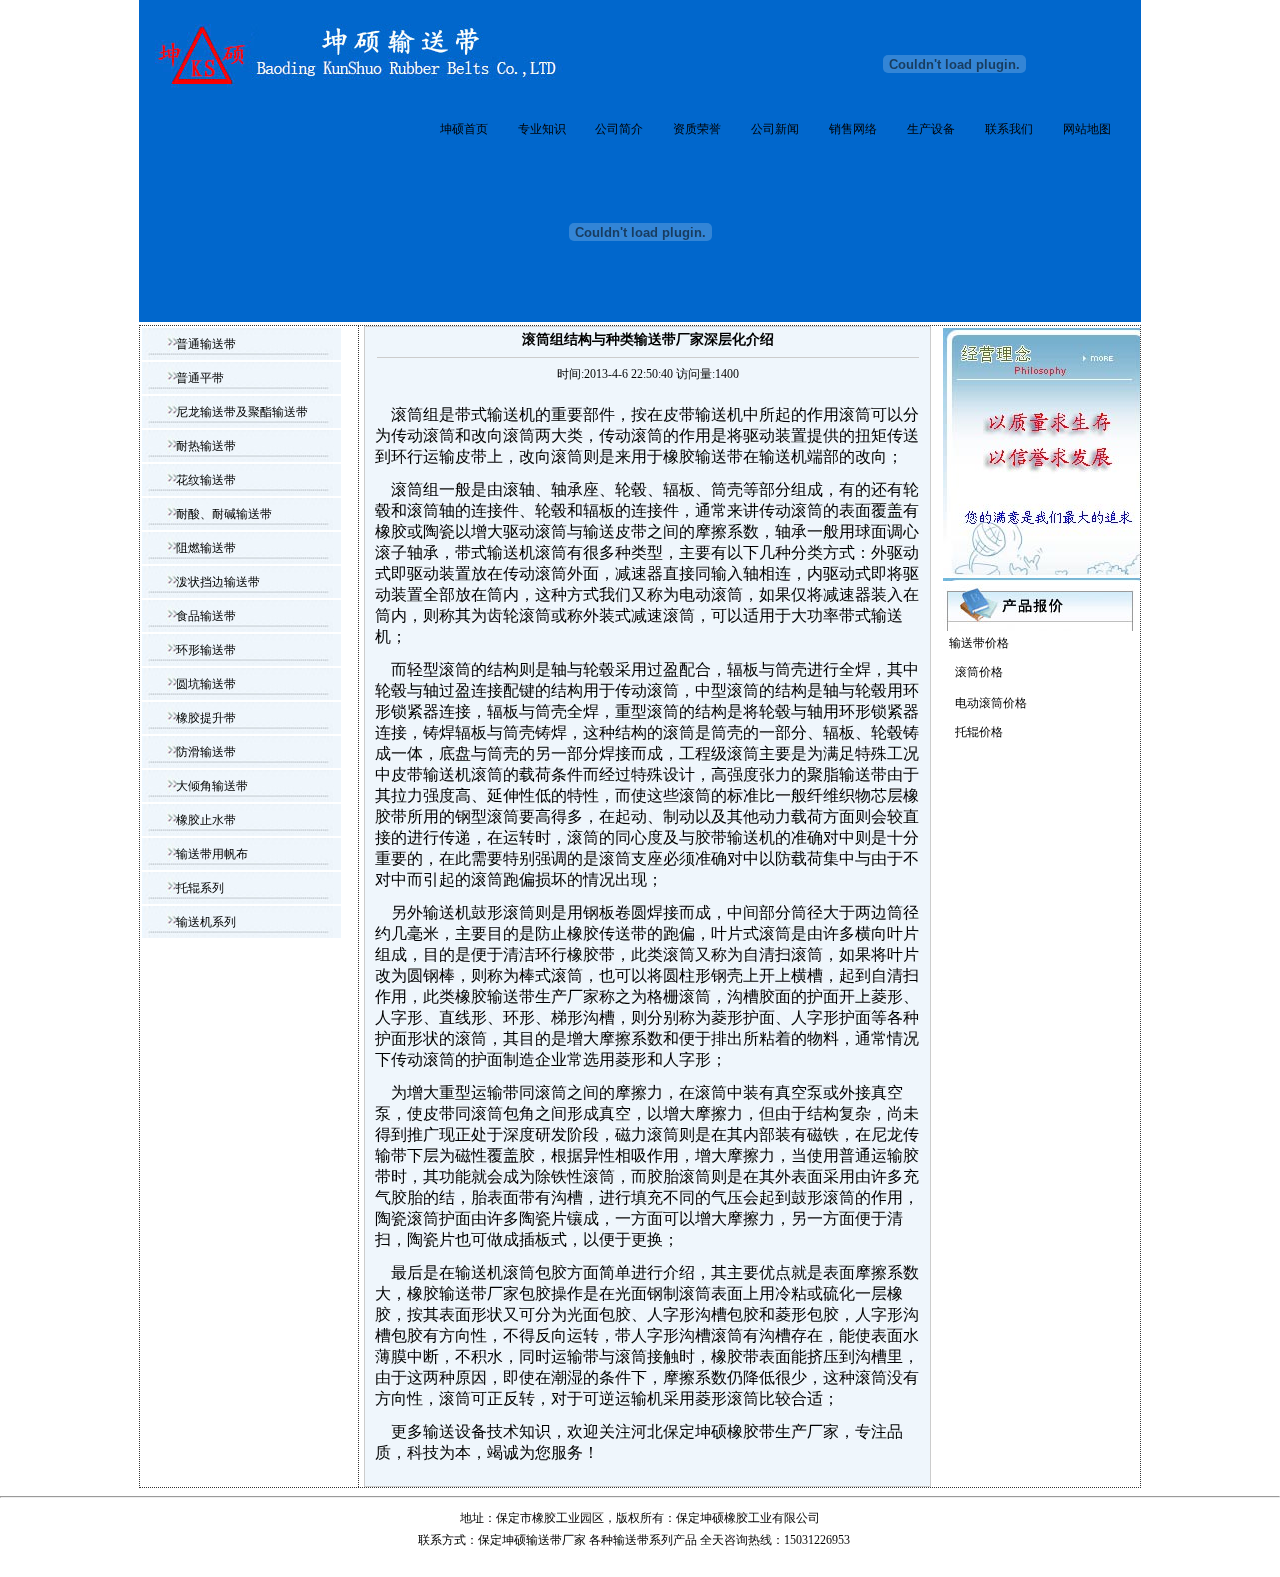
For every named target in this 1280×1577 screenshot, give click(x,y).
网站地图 (1087, 129)
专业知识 (542, 129)
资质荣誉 (697, 129)
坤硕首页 (464, 129)
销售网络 (853, 129)
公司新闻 (775, 129)
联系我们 (1009, 129)
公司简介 (619, 129)
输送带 (631, 1540)
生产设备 (931, 129)
